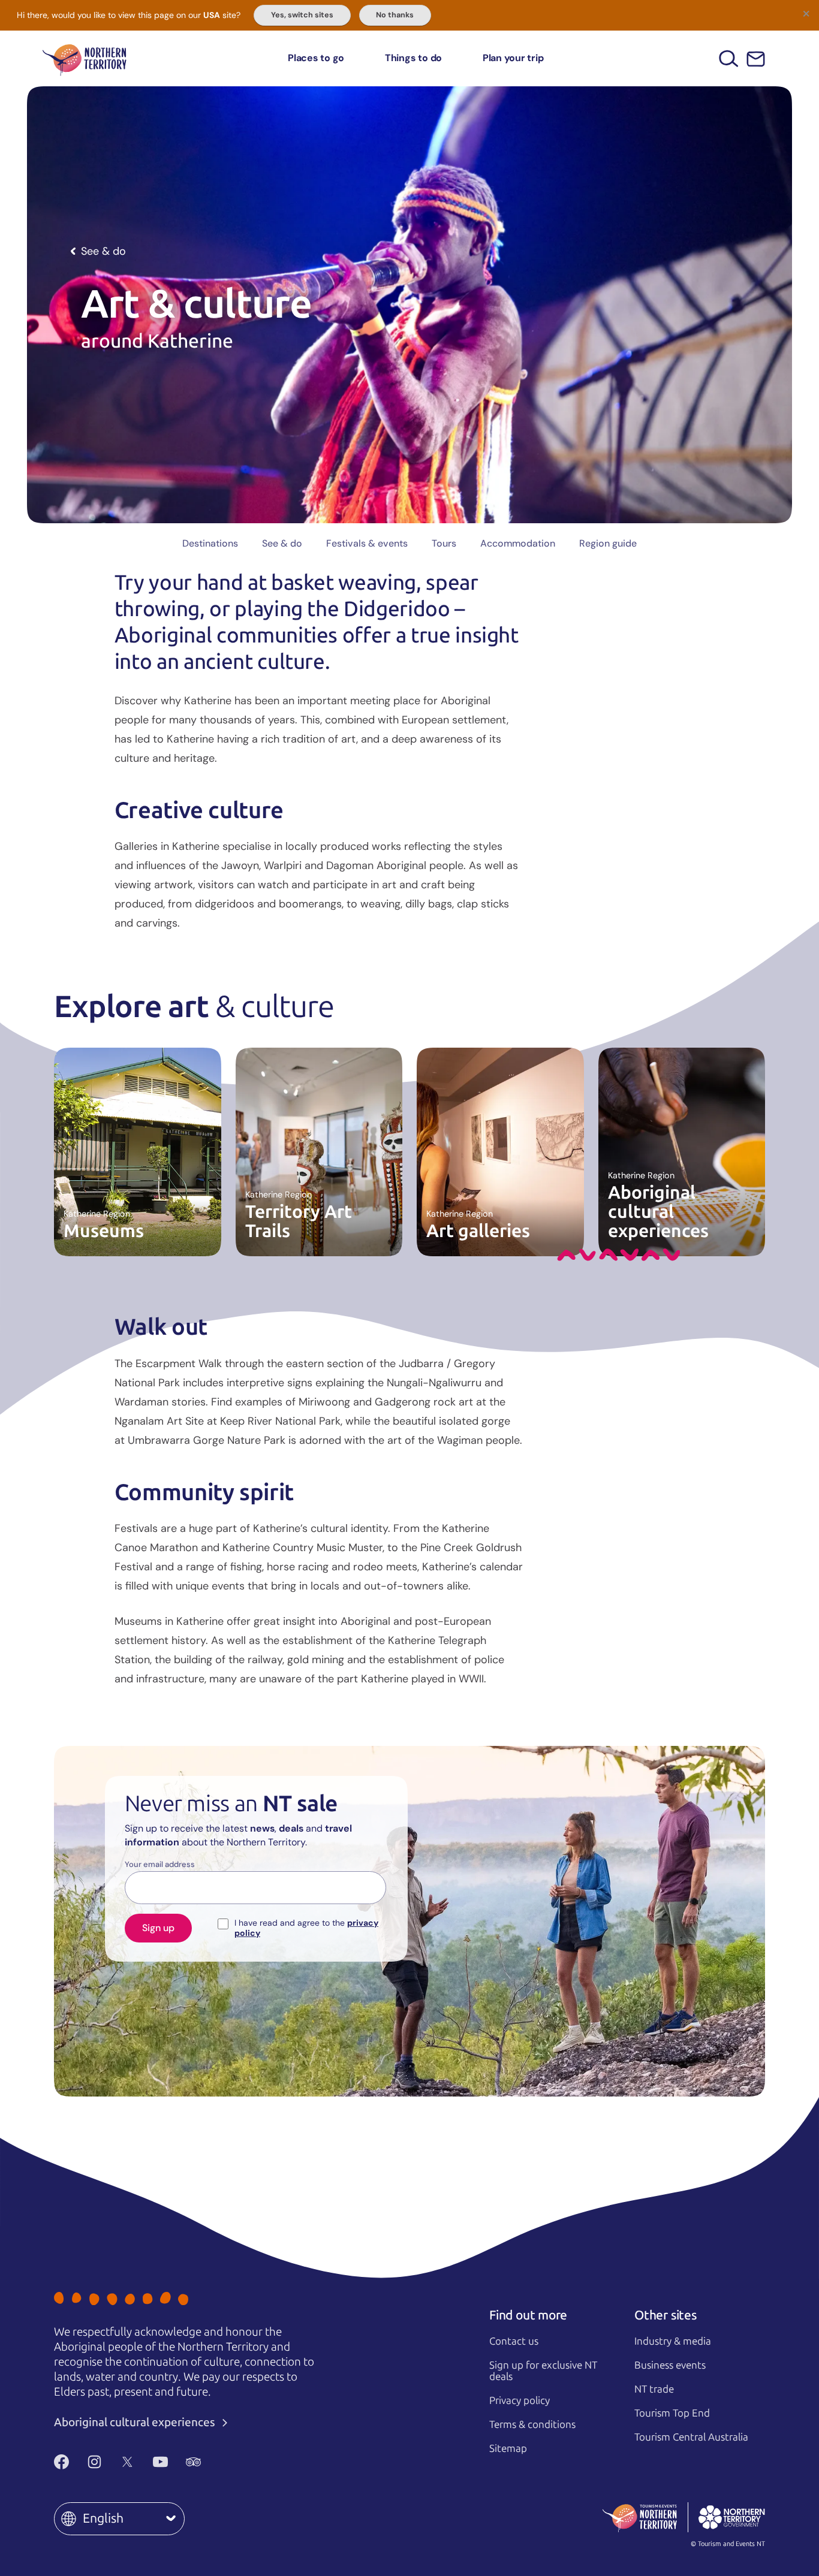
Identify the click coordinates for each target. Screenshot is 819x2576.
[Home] (85, 58)
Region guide (608, 543)
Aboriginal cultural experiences (136, 2422)
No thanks (395, 15)
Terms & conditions (532, 2424)
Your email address (160, 1865)
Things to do (413, 58)
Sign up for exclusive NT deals (543, 2371)
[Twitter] (127, 2462)
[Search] (729, 58)
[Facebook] (61, 2462)
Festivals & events (367, 543)
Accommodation (518, 543)
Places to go (316, 58)
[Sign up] (756, 59)
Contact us (514, 2341)
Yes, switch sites (302, 15)
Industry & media (673, 2341)
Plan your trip (513, 58)
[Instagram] (94, 2462)
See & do (282, 543)
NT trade (654, 2389)
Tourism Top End (672, 2413)
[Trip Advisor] (193, 2462)
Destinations (210, 543)
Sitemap (508, 2448)
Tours (444, 543)
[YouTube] (160, 2462)
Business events (670, 2365)
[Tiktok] (226, 2462)
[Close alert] (806, 13)
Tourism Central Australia (691, 2437)
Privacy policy (520, 2400)
